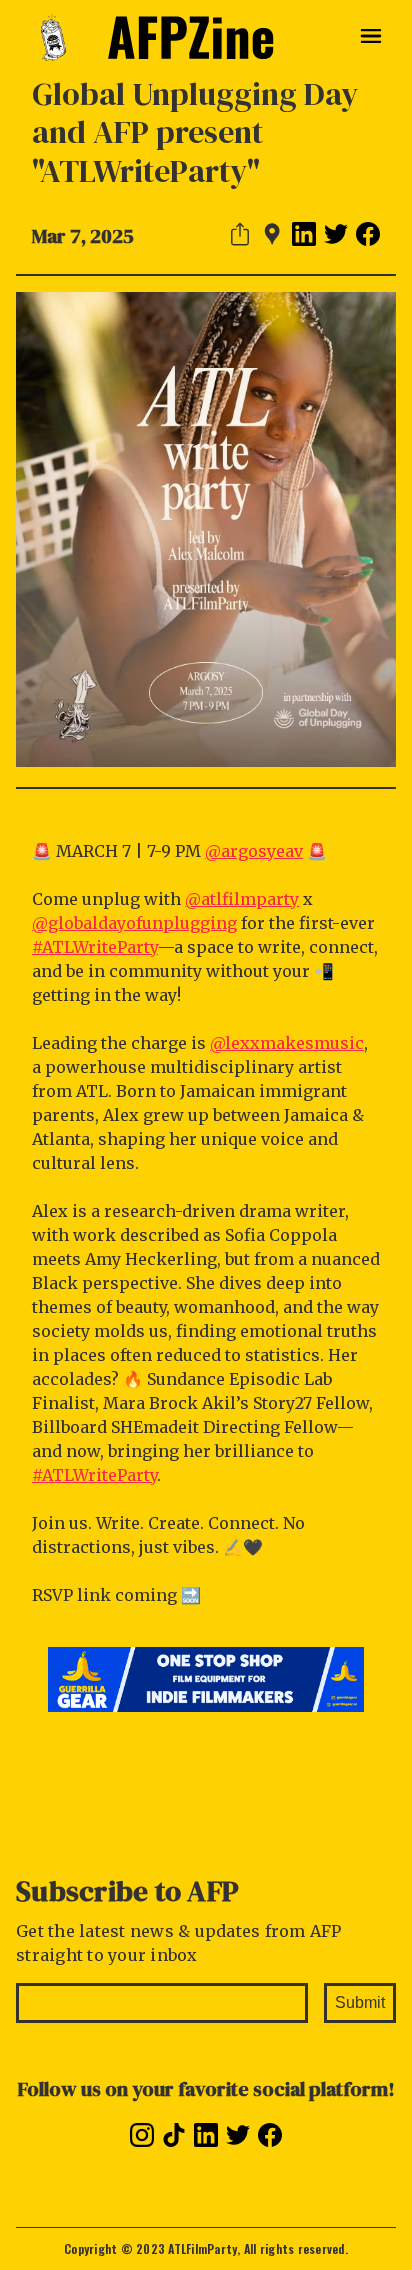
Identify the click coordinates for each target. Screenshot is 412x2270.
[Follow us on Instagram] (142, 2135)
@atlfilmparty (242, 899)
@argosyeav (254, 851)
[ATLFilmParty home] (61, 37)
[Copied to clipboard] (240, 234)
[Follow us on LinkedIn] (206, 2135)
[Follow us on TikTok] (174, 2135)
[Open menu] (371, 38)
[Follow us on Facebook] (270, 2135)
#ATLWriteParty (95, 947)
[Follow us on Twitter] (238, 2135)
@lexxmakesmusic (287, 1043)
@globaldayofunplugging (134, 923)
